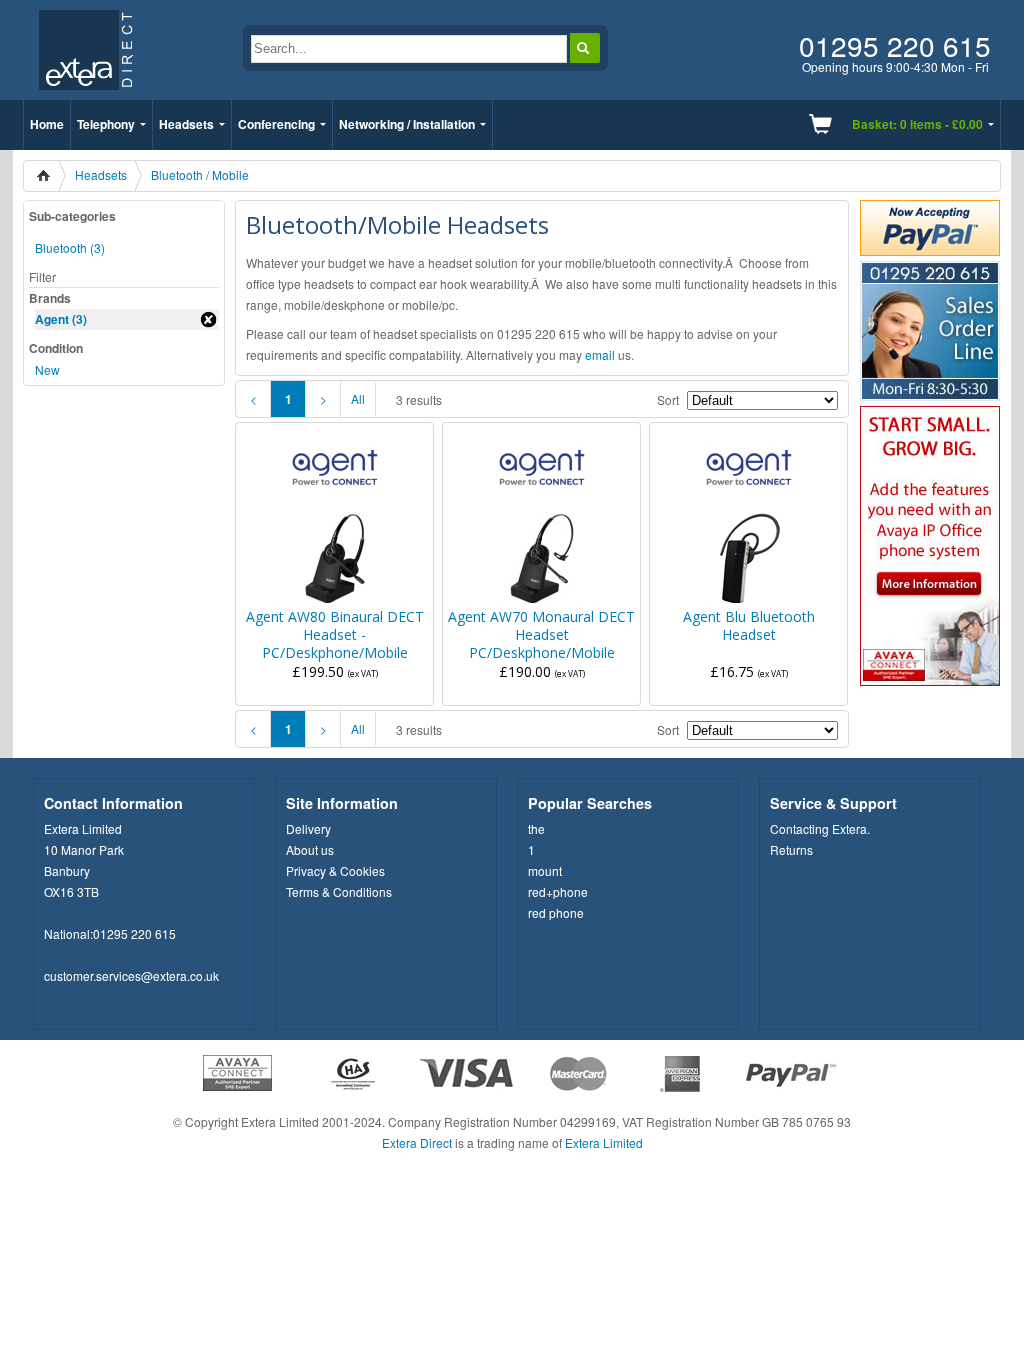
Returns (791, 849)
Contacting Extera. (820, 828)
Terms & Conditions (339, 891)
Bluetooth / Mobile (200, 174)
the (536, 828)
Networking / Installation (407, 124)
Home (47, 124)
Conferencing (276, 124)
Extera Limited (604, 1142)
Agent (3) (61, 319)
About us (310, 849)
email (600, 354)
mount (545, 870)
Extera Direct (417, 1142)
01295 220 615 (134, 933)
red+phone (558, 891)
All (358, 398)
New (47, 369)
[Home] (49, 176)
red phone (556, 912)
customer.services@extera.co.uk (131, 975)
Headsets (186, 124)
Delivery (308, 828)
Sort (668, 399)
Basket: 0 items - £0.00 (917, 124)
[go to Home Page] (85, 94)
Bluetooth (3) (70, 247)
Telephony (106, 124)
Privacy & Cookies (335, 870)
